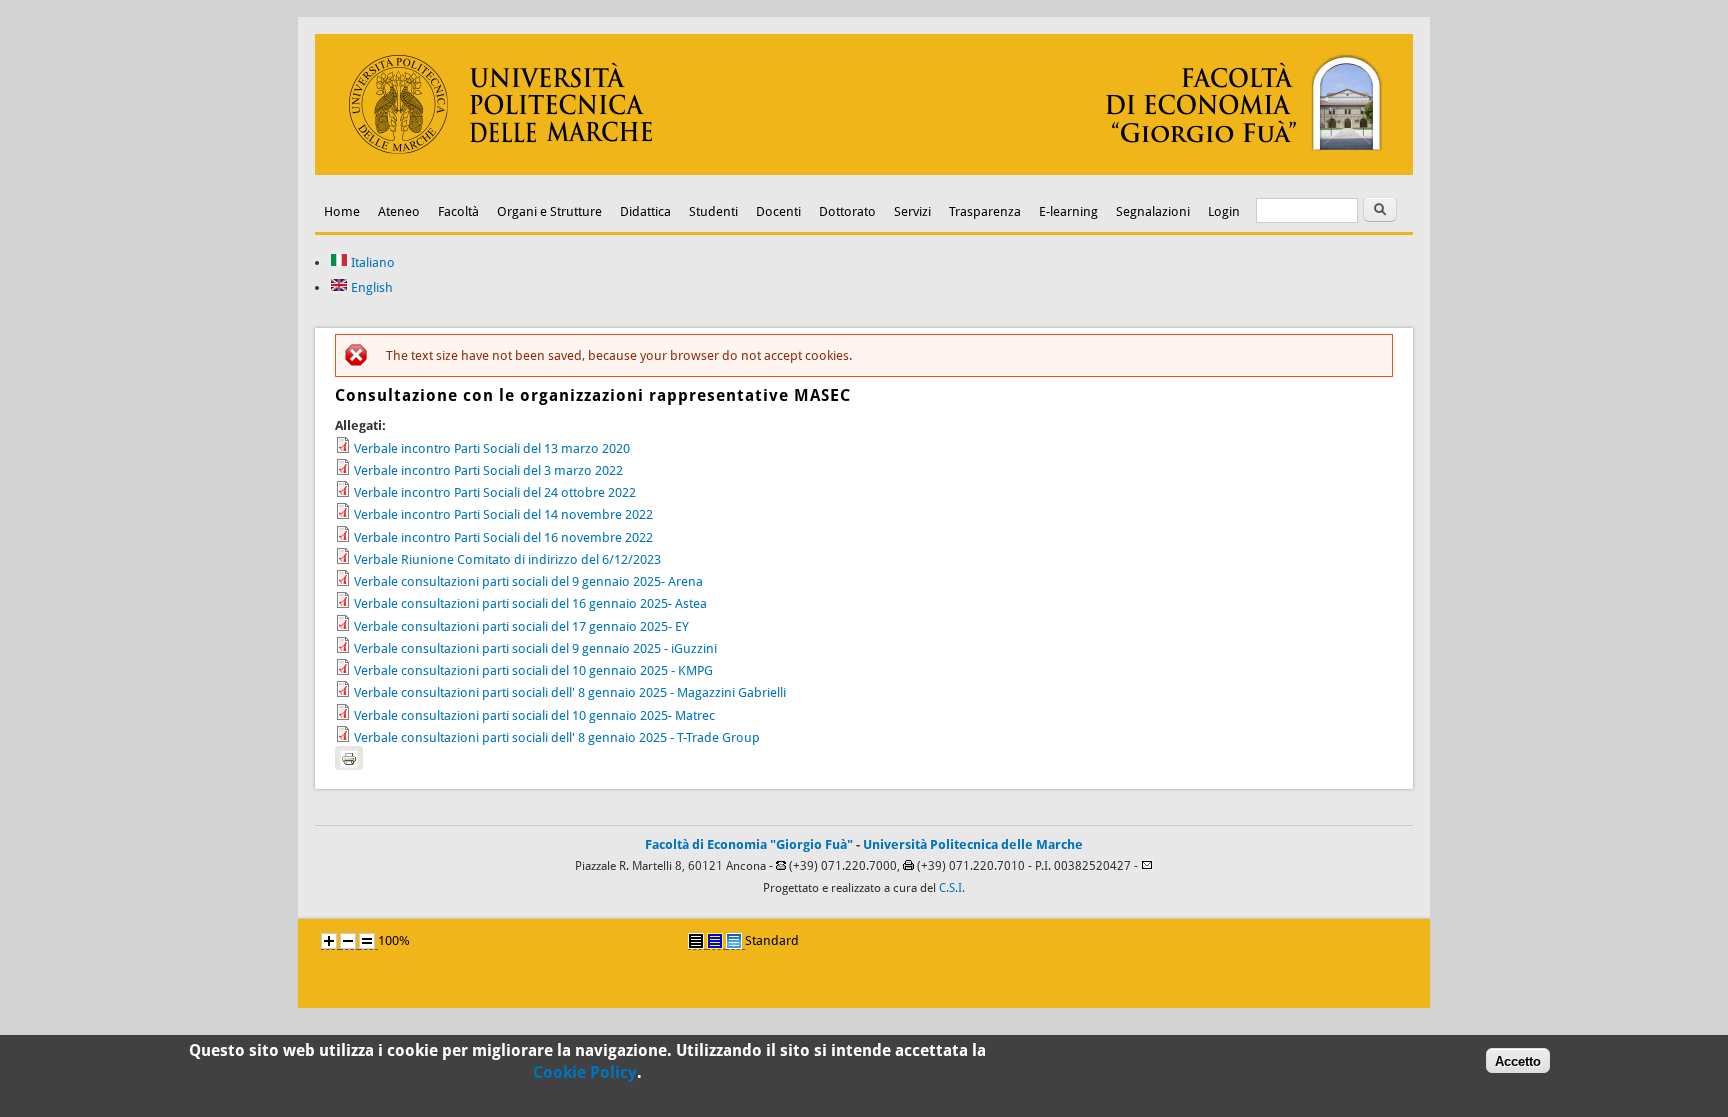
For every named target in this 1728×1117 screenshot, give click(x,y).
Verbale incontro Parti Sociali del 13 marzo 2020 (492, 448)
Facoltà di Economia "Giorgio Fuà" (749, 844)
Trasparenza (985, 211)
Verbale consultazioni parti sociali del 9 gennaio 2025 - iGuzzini (535, 648)
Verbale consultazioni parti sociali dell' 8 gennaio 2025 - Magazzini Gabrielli (570, 692)
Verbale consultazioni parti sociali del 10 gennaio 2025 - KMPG (533, 670)
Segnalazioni (1153, 211)
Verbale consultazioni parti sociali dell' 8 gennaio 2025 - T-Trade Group (557, 737)
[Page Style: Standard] (734, 941)
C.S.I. (952, 888)
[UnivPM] (864, 170)
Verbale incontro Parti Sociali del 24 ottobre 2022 (495, 492)
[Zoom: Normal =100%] (367, 941)
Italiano (371, 262)
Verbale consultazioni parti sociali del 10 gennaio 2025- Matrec (534, 715)
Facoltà (458, 211)
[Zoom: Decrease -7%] (348, 941)
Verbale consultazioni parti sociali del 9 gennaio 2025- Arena (528, 581)
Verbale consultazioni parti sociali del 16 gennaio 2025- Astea (530, 603)
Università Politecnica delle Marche (973, 844)
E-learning (1068, 211)
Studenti (713, 211)
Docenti (778, 211)
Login (1224, 211)
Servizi (912, 211)
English (370, 287)
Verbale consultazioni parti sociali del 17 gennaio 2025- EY (521, 626)
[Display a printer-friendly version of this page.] (349, 758)
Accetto (1518, 1060)
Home (342, 211)
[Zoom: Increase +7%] (329, 941)
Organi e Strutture (549, 211)
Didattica (645, 211)
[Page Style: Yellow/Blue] (715, 941)
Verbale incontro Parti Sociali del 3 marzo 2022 (488, 470)
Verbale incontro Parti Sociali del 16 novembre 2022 (503, 537)
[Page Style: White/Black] (696, 941)
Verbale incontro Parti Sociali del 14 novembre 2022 (503, 514)
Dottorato (847, 211)
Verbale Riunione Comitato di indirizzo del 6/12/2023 (507, 559)
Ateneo (399, 211)
